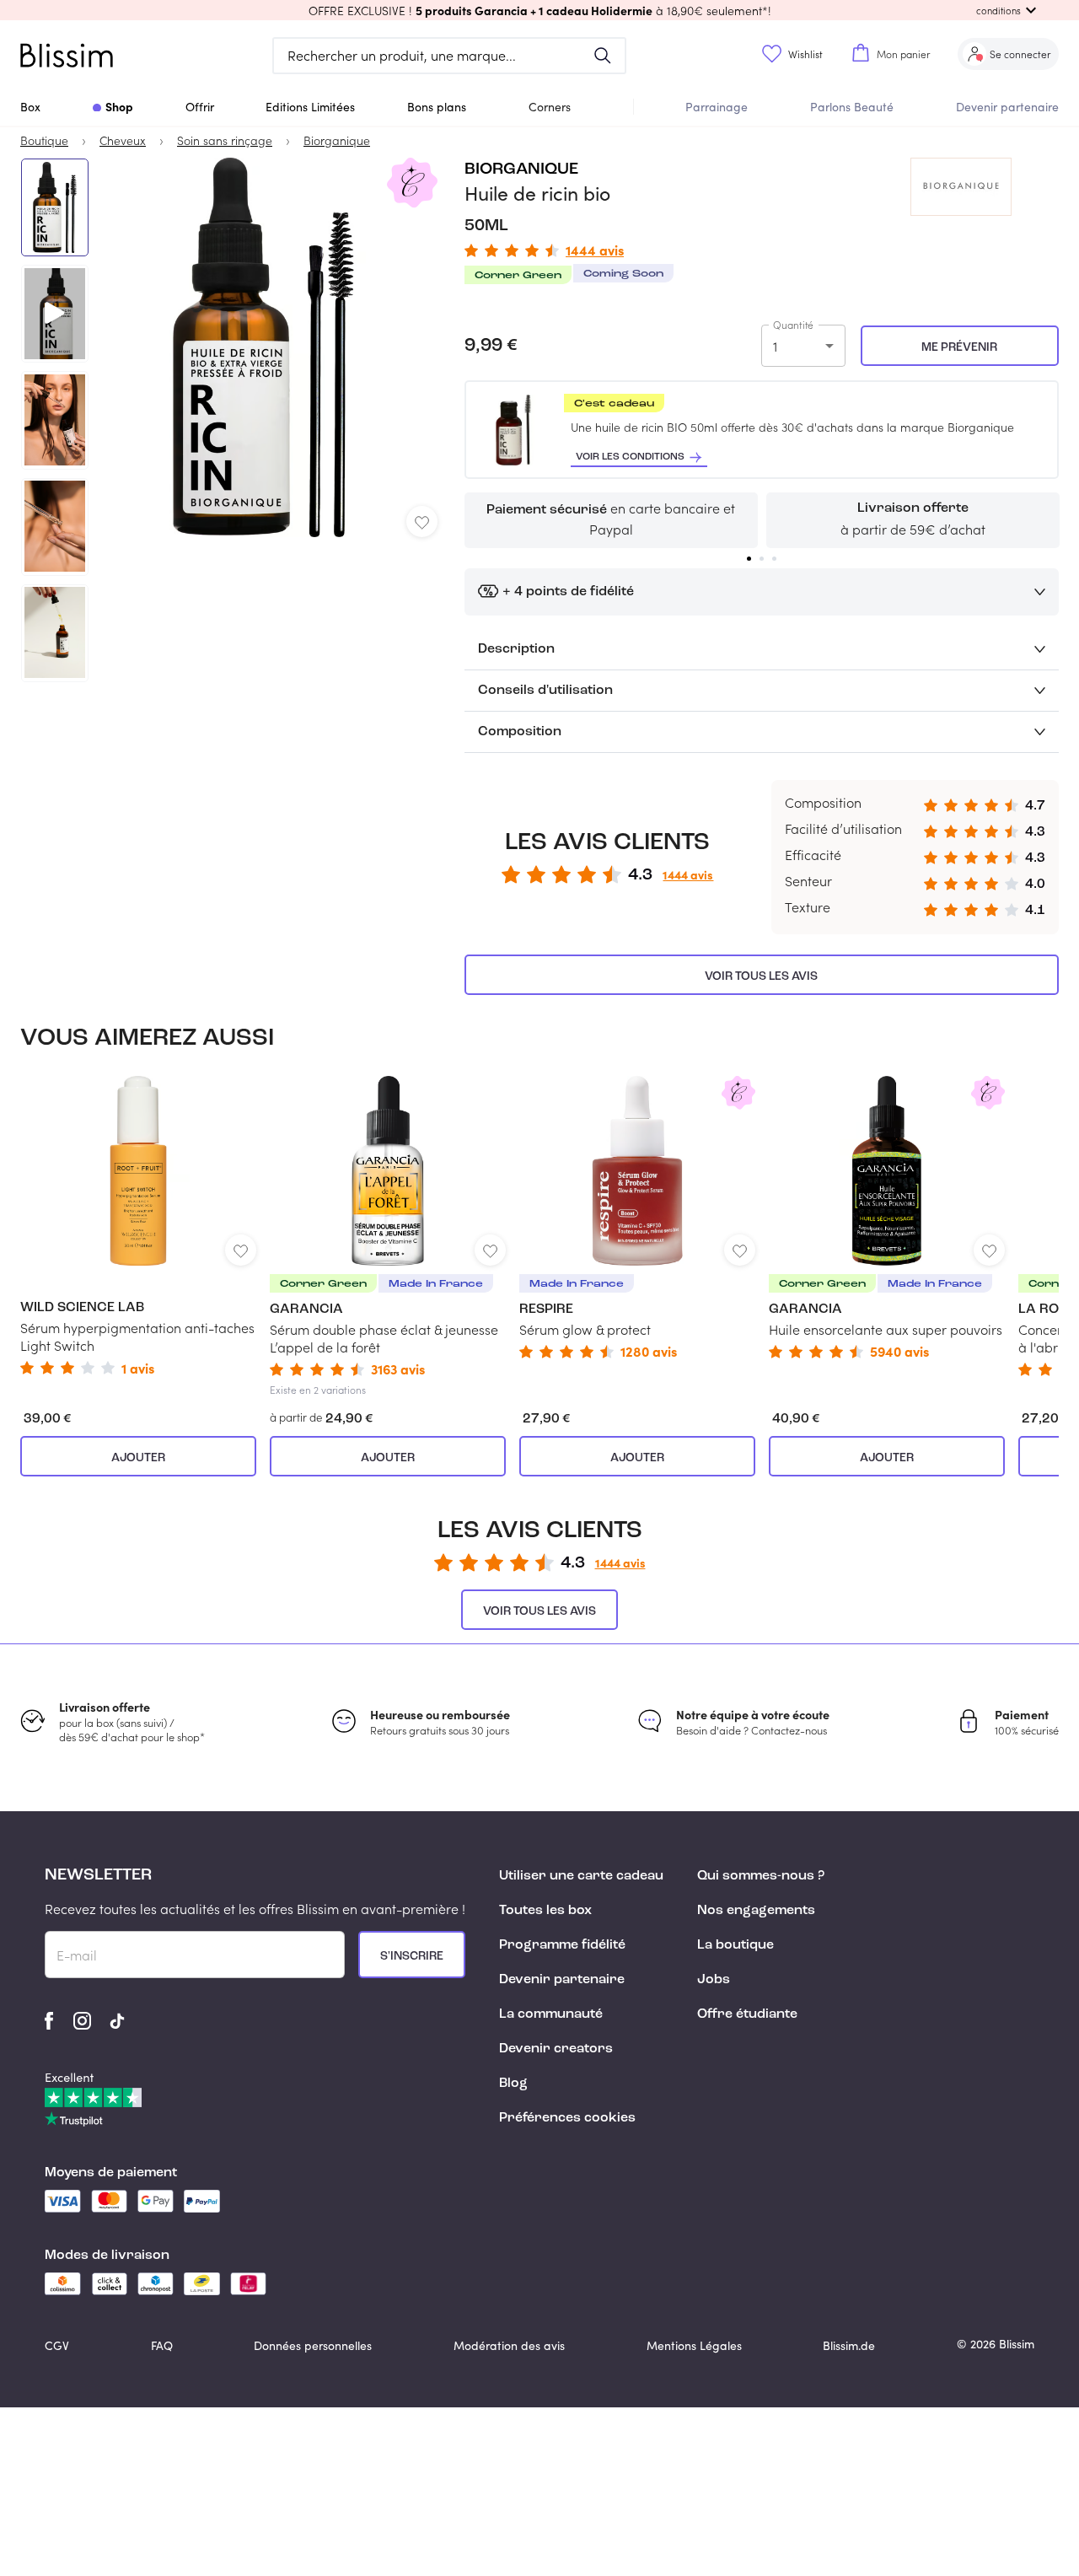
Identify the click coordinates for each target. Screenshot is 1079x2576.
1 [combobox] (775, 346)
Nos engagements (756, 1911)
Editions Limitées (310, 107)
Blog (513, 2084)
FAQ (162, 2345)
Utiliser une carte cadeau (581, 1876)
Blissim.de (849, 2345)
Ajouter (138, 1458)
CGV (57, 2345)
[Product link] (138, 1225)
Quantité (793, 325)
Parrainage (717, 107)
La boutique (735, 1945)
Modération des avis (509, 2345)
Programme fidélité (562, 1945)
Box (30, 107)
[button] (539, 10)
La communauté (551, 2014)
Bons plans (437, 107)
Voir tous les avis (761, 976)
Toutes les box (545, 1911)
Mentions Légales (694, 2345)
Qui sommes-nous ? (761, 1876)
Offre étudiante (747, 2014)
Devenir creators (556, 2049)
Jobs (714, 1980)
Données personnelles (313, 2345)
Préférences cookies (567, 2118)
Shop (119, 106)
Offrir (200, 107)
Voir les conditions (630, 457)
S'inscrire (412, 1956)
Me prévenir (959, 347)
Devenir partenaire (1007, 107)
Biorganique (521, 169)
